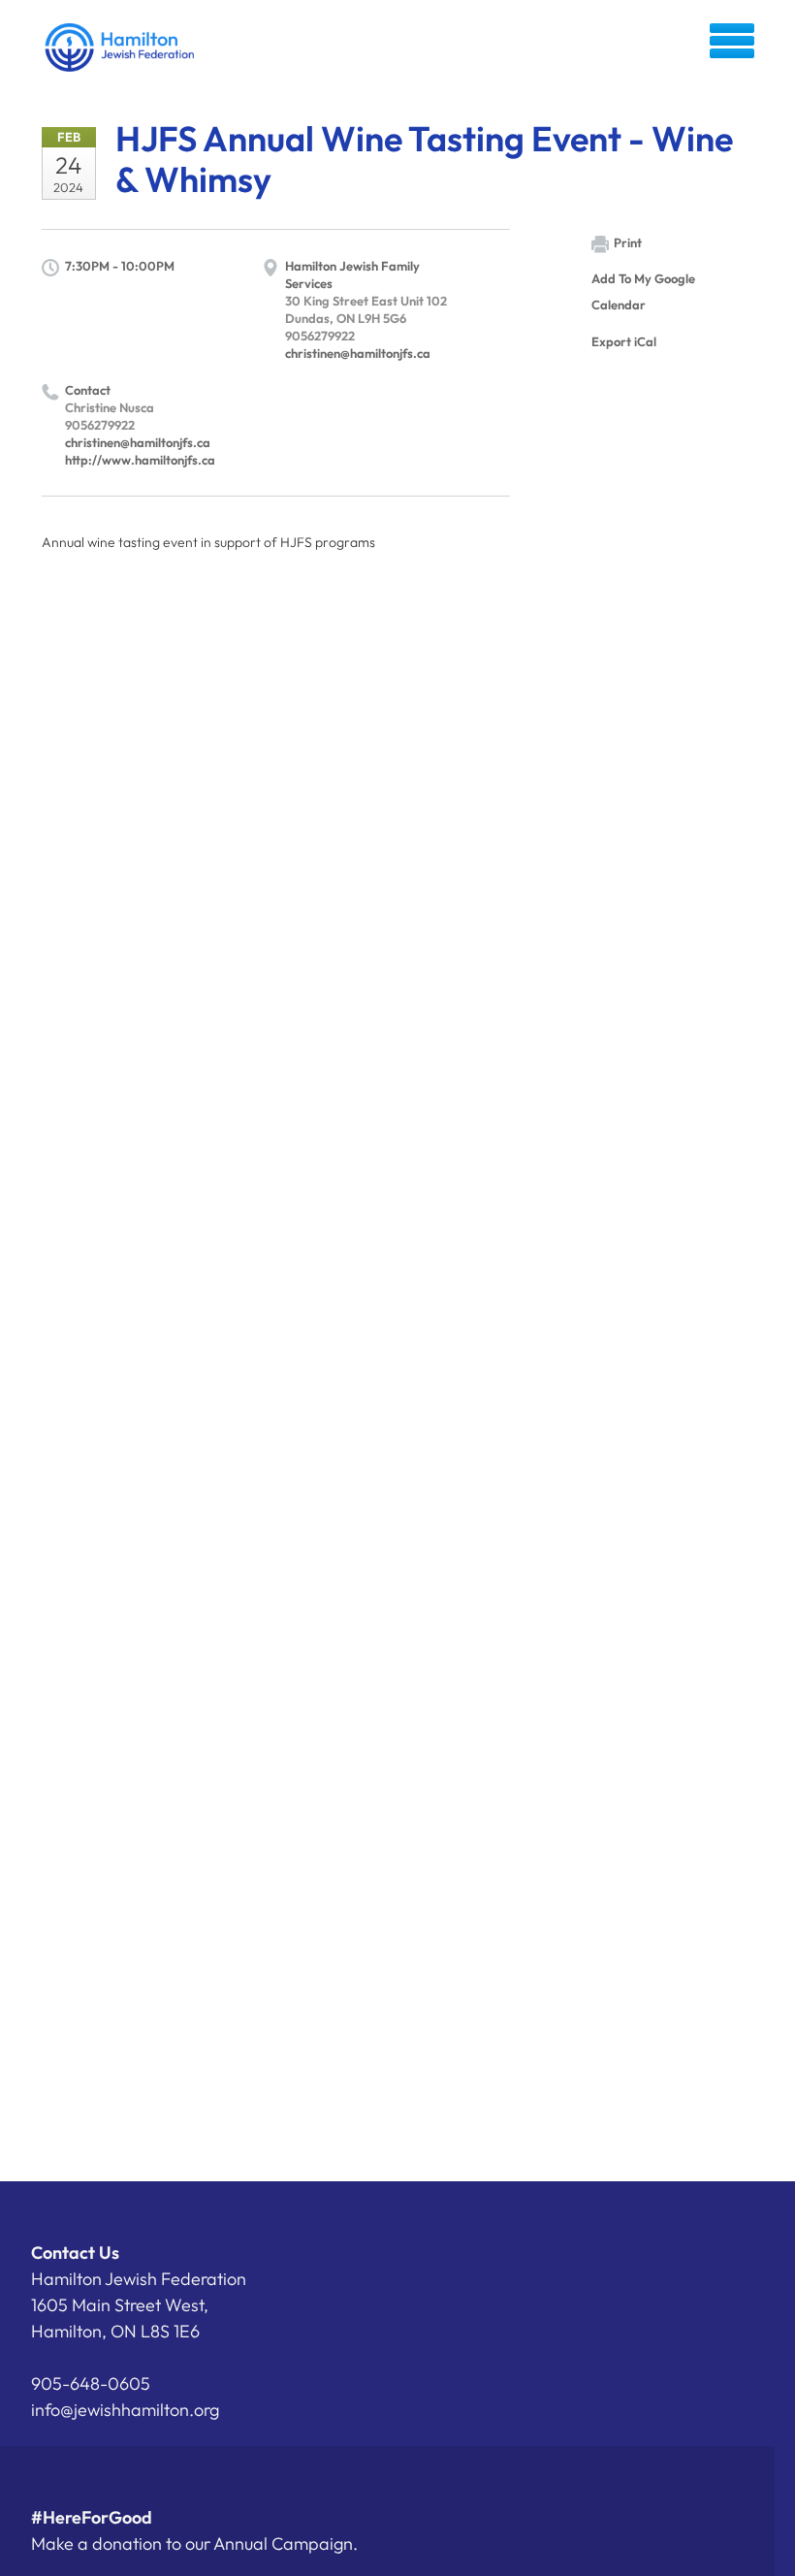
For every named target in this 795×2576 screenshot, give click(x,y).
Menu (732, 41)
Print (628, 242)
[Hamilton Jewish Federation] (121, 48)
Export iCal (624, 341)
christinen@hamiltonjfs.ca (358, 353)
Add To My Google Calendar (643, 291)
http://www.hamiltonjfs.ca (140, 460)
